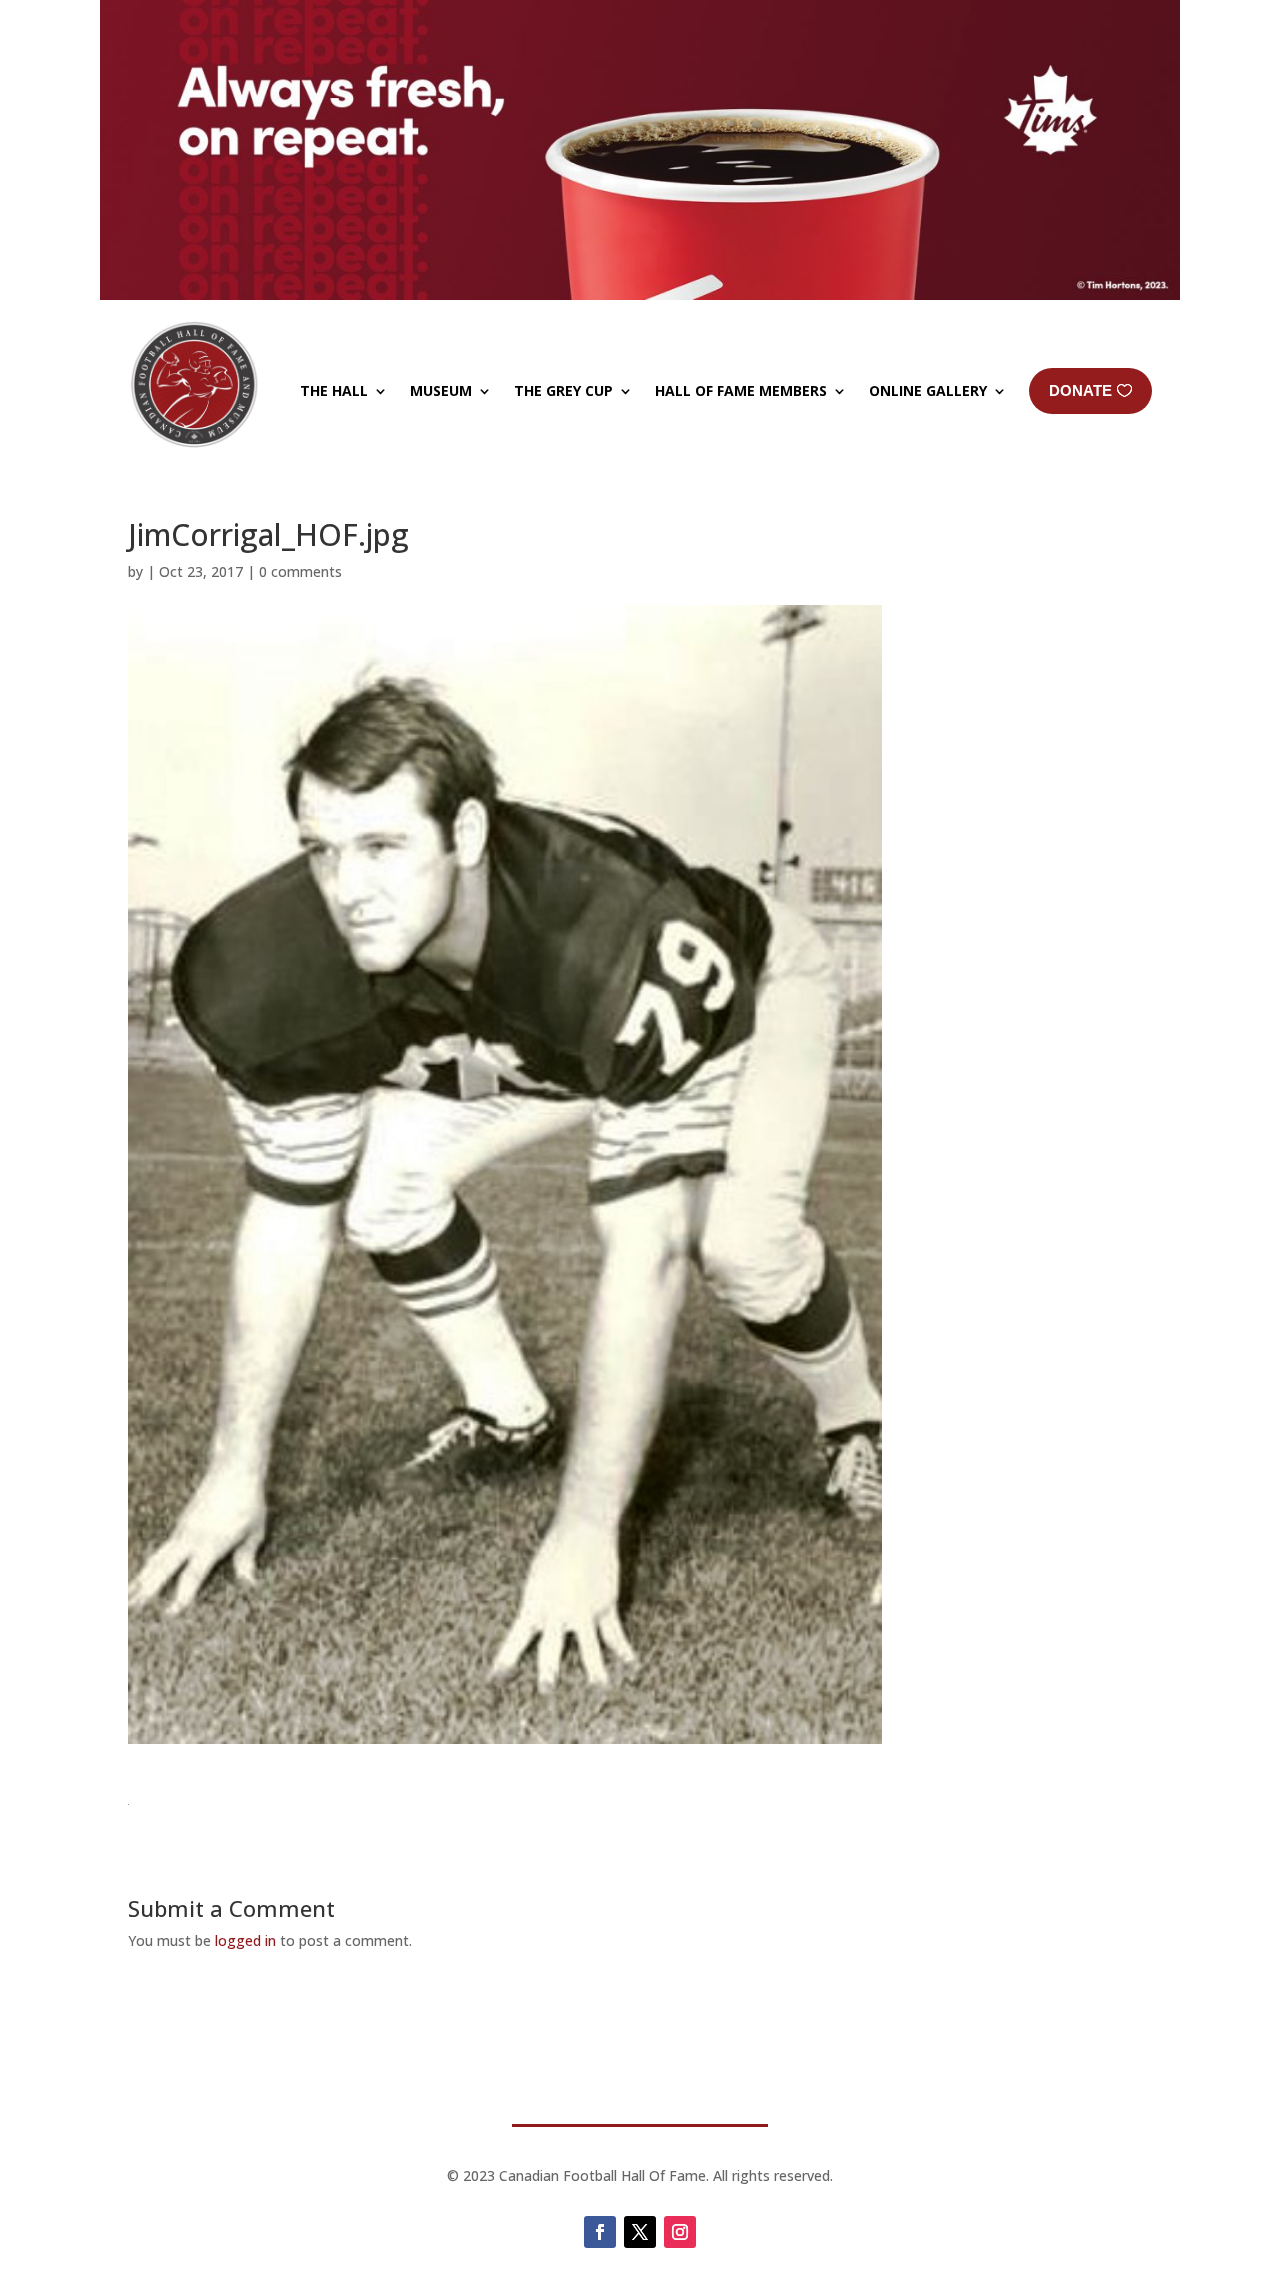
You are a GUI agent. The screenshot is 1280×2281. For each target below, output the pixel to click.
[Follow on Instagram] (680, 2232)
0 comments (300, 571)
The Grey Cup (563, 390)
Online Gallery (928, 390)
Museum (441, 390)
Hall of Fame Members (741, 390)
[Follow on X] (640, 2232)
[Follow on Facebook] (600, 2232)
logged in (245, 1940)
